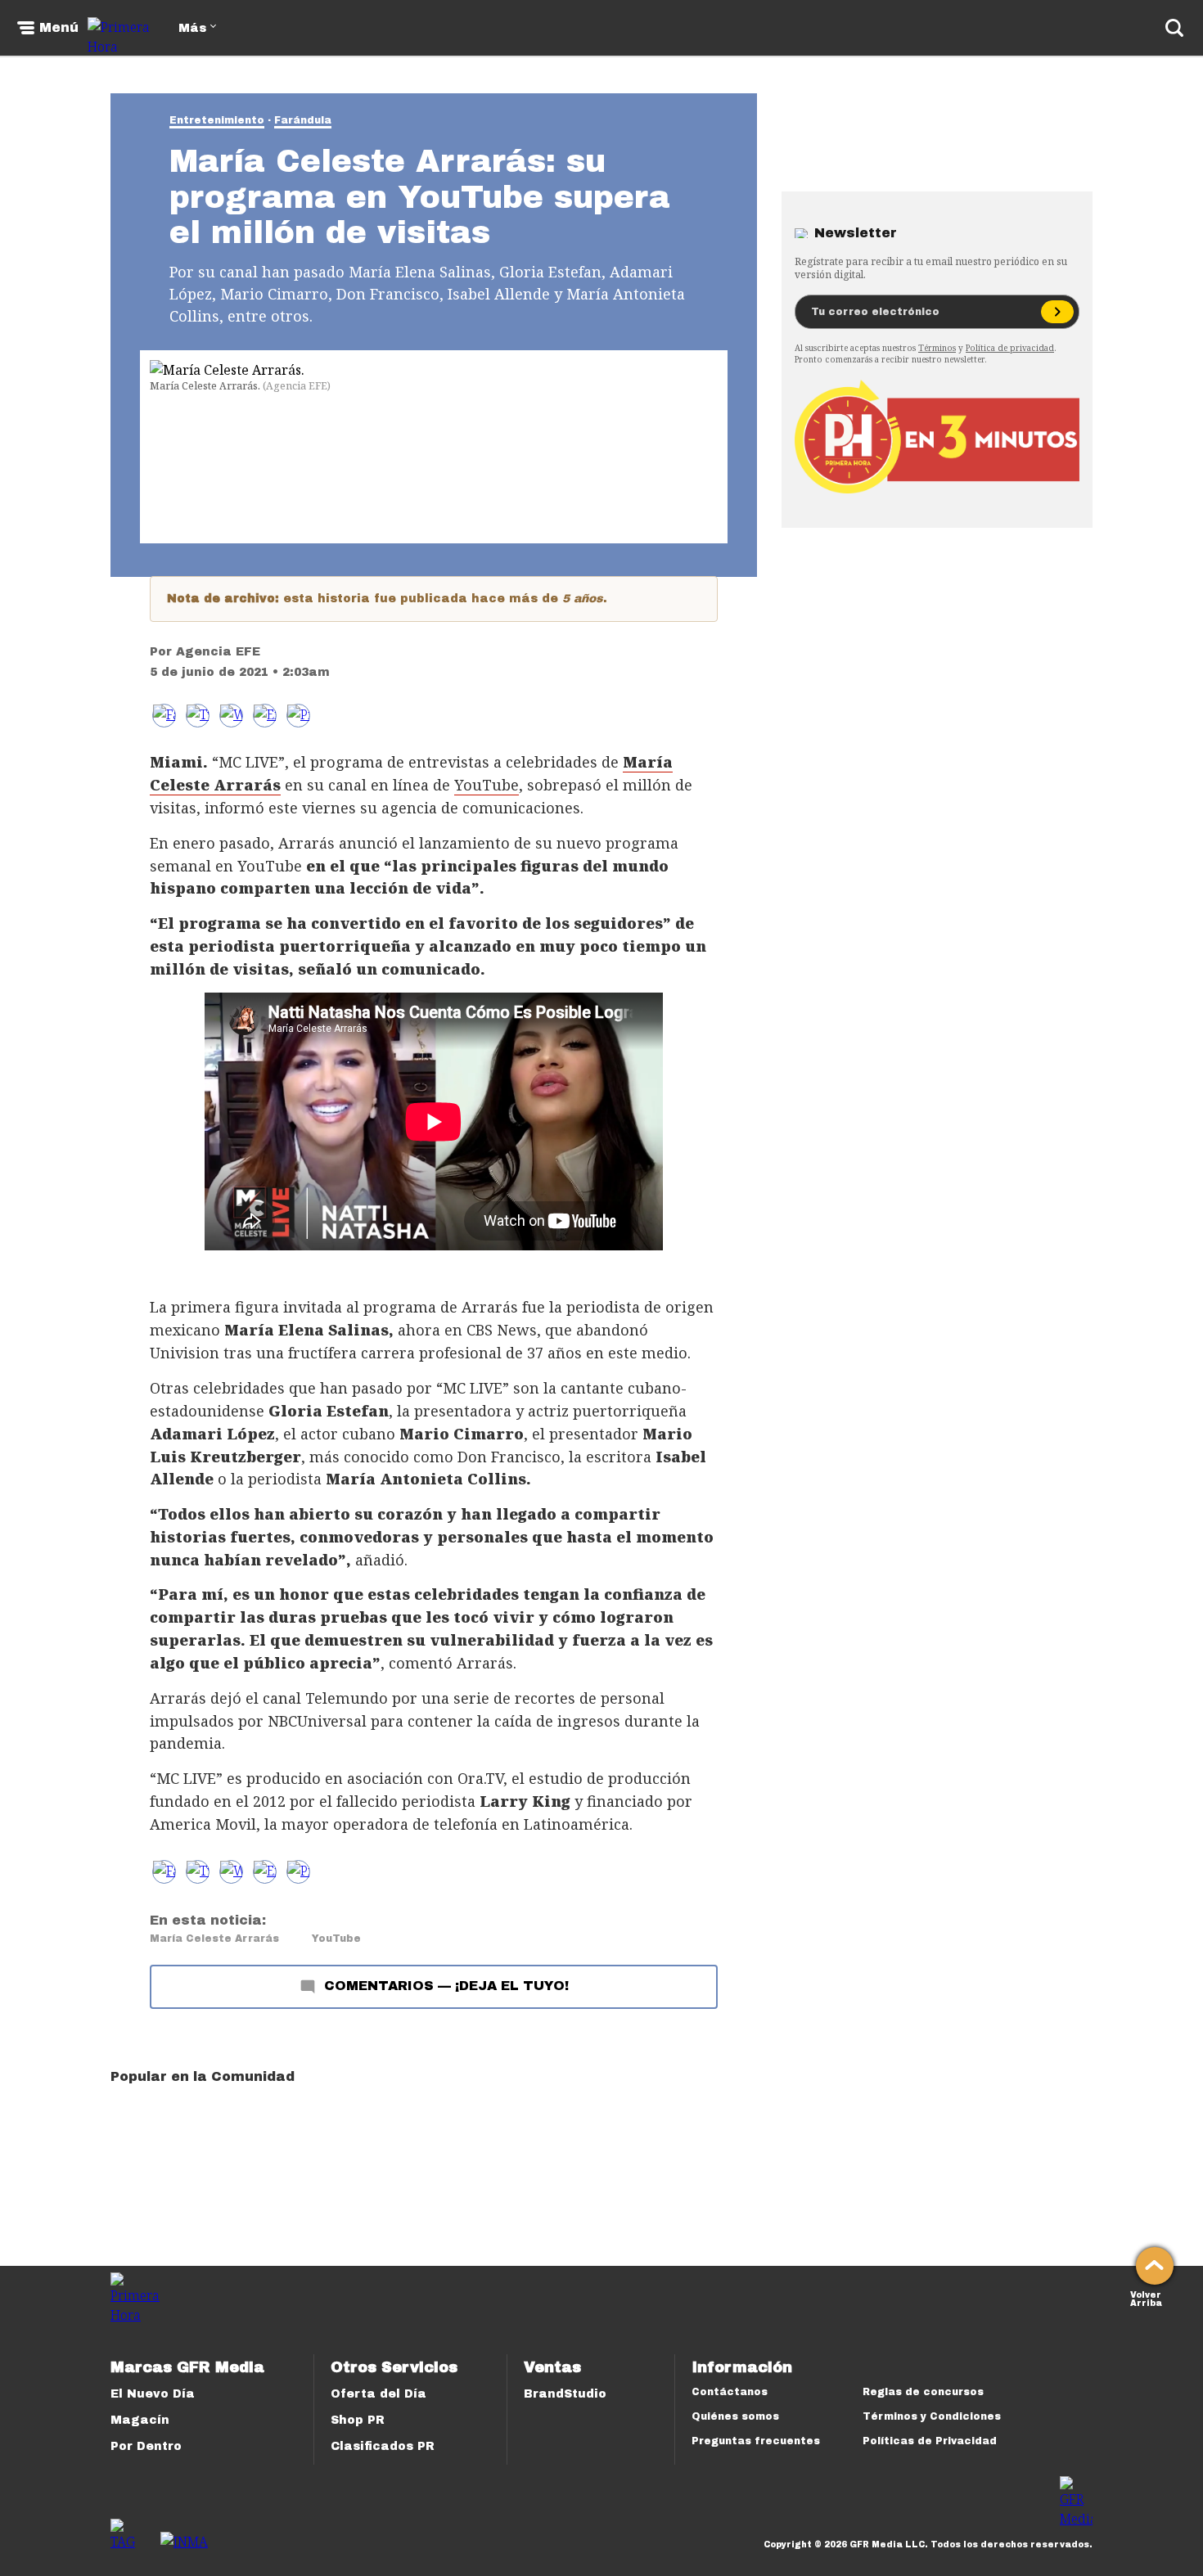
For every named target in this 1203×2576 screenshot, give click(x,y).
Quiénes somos (735, 2416)
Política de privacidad (1010, 348)
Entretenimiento (217, 120)
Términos (937, 348)
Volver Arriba (1146, 2297)
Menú (59, 28)
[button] (198, 716)
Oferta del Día (378, 2394)
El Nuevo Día (153, 2394)
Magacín (140, 2420)
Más (192, 28)
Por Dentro (146, 2446)
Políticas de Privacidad (930, 2441)
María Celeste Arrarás (214, 1939)
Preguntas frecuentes (756, 2441)
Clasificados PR (383, 2446)
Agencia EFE (218, 652)
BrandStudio (565, 2394)
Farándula (303, 120)
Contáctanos (730, 2392)
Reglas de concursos (923, 2392)
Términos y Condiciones (932, 2416)
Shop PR (358, 2420)
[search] (1174, 28)
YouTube (487, 785)
